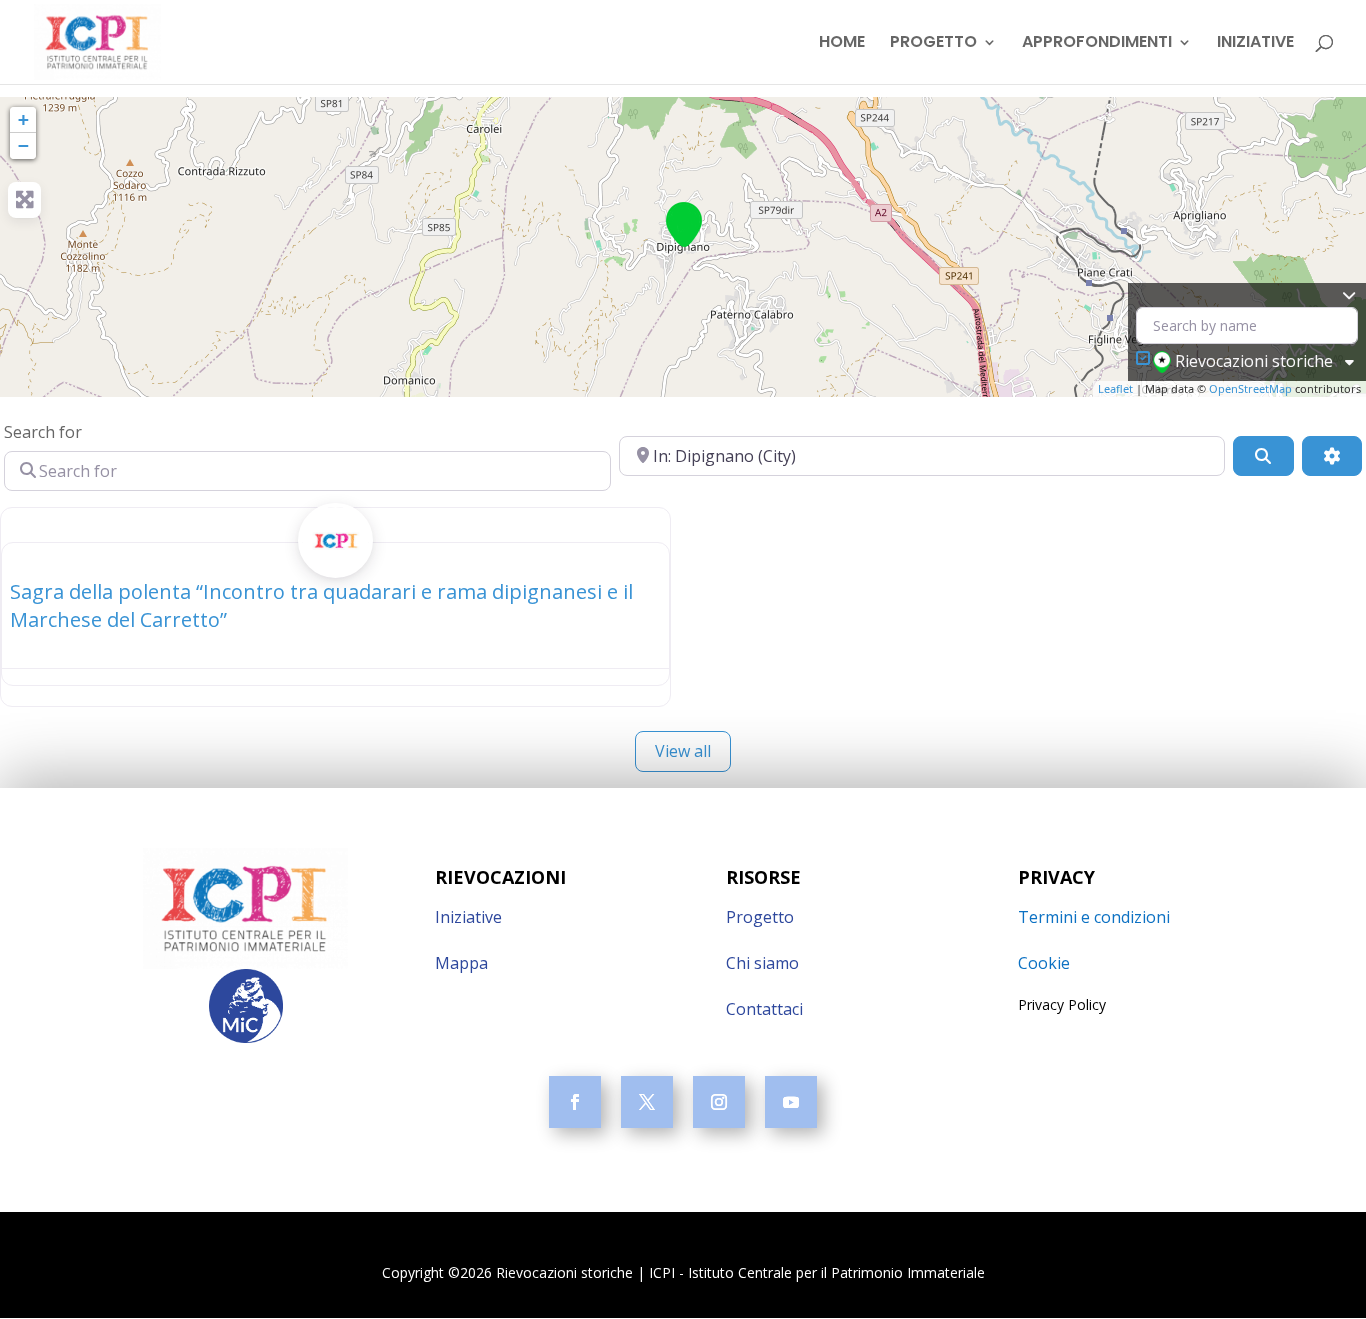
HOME (842, 44)
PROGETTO (933, 44)
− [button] (23, 145)
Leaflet (1115, 388)
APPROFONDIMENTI (1097, 44)
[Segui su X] (647, 1102)
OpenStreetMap (1250, 388)
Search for (43, 432)
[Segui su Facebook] (575, 1102)
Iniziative (468, 917)
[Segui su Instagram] (719, 1102)
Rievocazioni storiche (1254, 361)
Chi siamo (762, 963)
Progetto (760, 917)
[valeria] (335, 562)
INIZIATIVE (1255, 44)
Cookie (1044, 963)
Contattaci (764, 1009)
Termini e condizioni (1094, 917)
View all (683, 751)
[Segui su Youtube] (791, 1102)
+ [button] (23, 119)
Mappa (461, 963)
